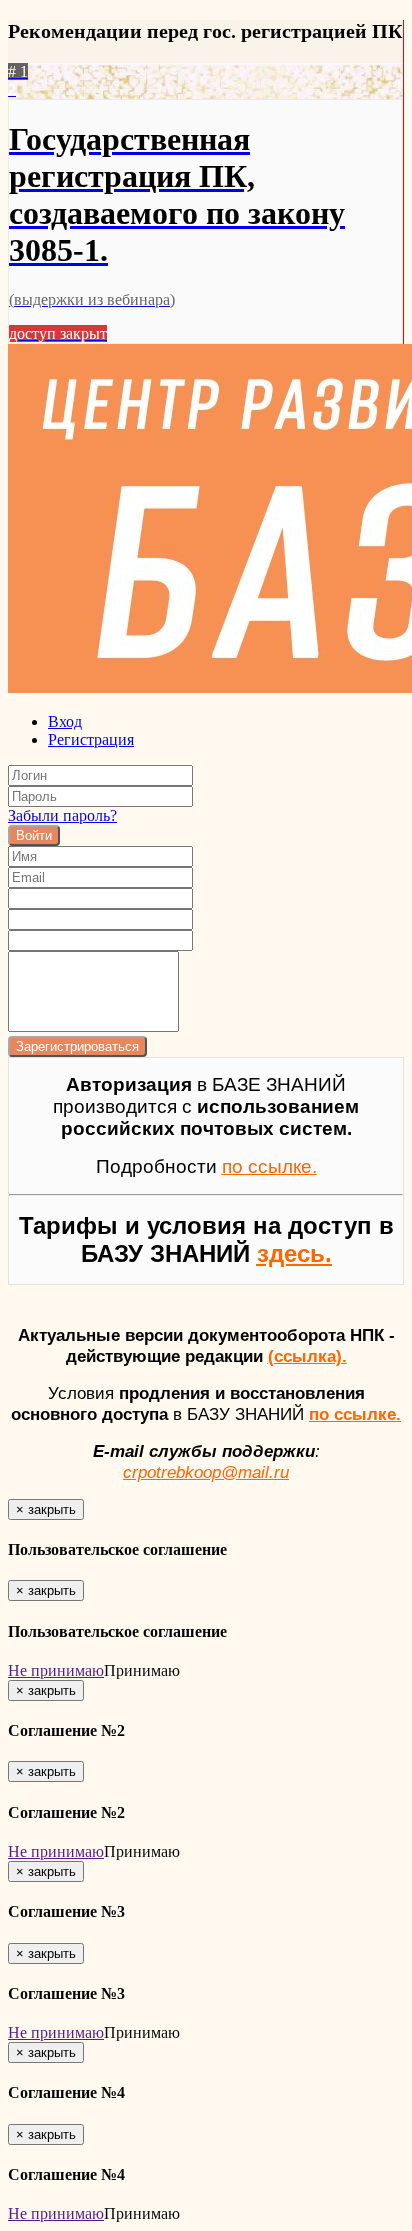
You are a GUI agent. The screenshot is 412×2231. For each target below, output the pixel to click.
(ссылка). (307, 1356)
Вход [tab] (65, 721)
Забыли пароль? (62, 815)
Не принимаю (56, 1670)
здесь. (294, 1253)
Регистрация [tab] (91, 739)
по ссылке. (355, 1414)
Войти (34, 835)
